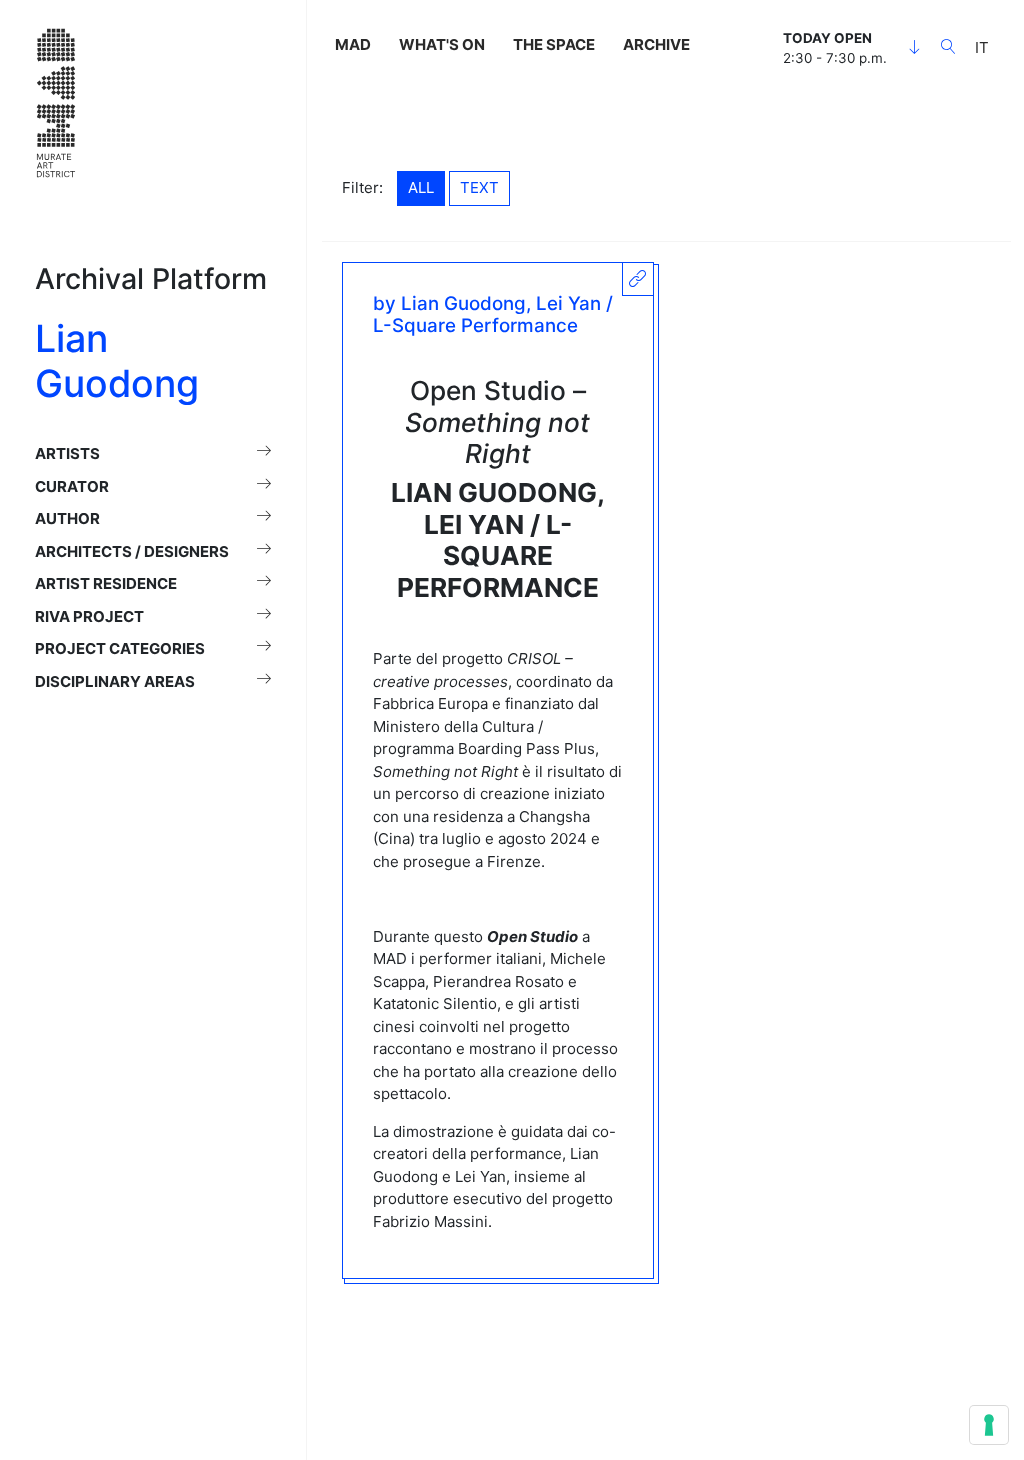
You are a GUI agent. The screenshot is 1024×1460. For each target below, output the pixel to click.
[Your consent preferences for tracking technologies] (989, 1425)
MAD (353, 44)
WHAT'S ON (442, 44)
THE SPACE (554, 44)
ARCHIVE (656, 44)
